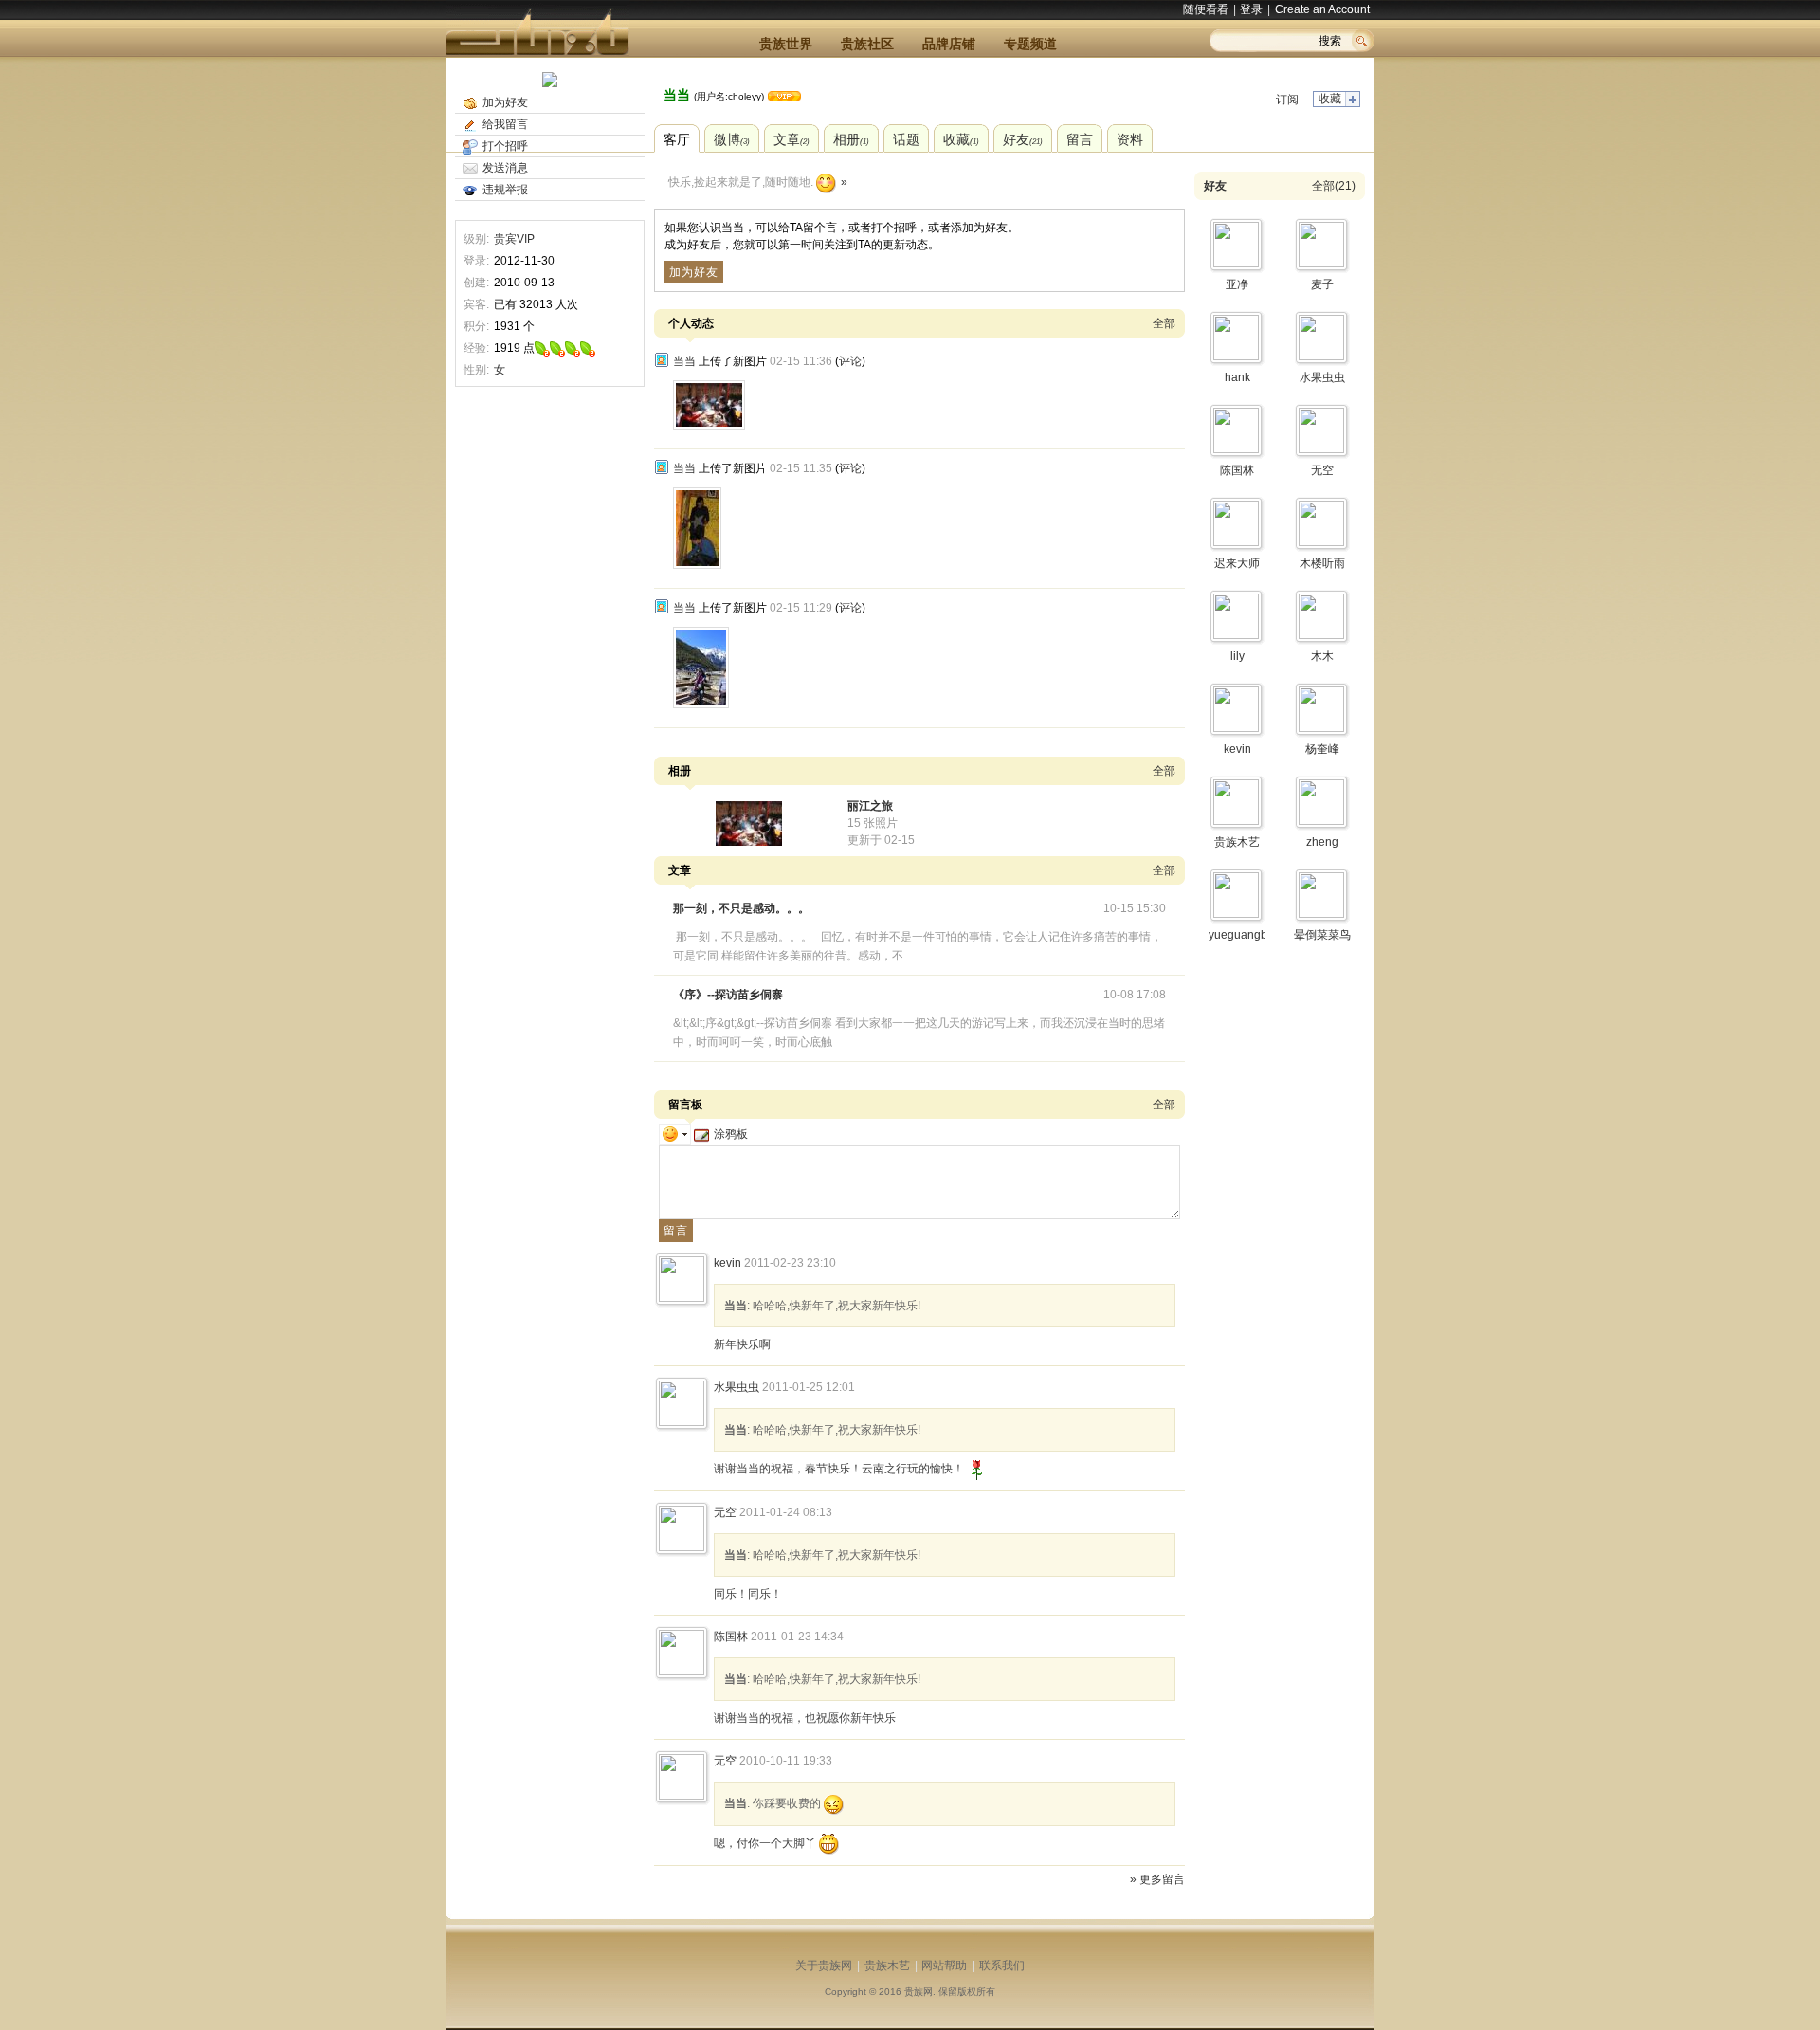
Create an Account (1322, 9)
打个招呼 (505, 146)
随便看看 (1206, 9)
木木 (1322, 656)
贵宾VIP (514, 239)
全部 (1164, 323)
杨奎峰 (1322, 749)
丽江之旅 (870, 806)
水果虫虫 (737, 1387)
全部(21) (1334, 186)
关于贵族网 (824, 1966)
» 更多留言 (1157, 1879)
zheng (1322, 842)
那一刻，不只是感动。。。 (741, 908)
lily (1238, 656)
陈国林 (731, 1637)
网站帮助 (944, 1966)
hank (1238, 377)
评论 (850, 361)
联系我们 (1002, 1966)
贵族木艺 (1237, 842)
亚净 (1237, 284)
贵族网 (919, 1992)
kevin (728, 1263)
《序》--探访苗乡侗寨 (728, 995)
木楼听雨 (1322, 563)
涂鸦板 (731, 1134)
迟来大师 (1237, 563)
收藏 (1330, 99)
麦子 (1322, 284)
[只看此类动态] (662, 360)
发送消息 (505, 168)
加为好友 (505, 102)
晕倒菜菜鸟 (1322, 935)
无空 (725, 1512)
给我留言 (505, 124)
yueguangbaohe (1251, 935)
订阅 (1287, 100)
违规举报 (505, 190)
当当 (677, 95)
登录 (1251, 9)
